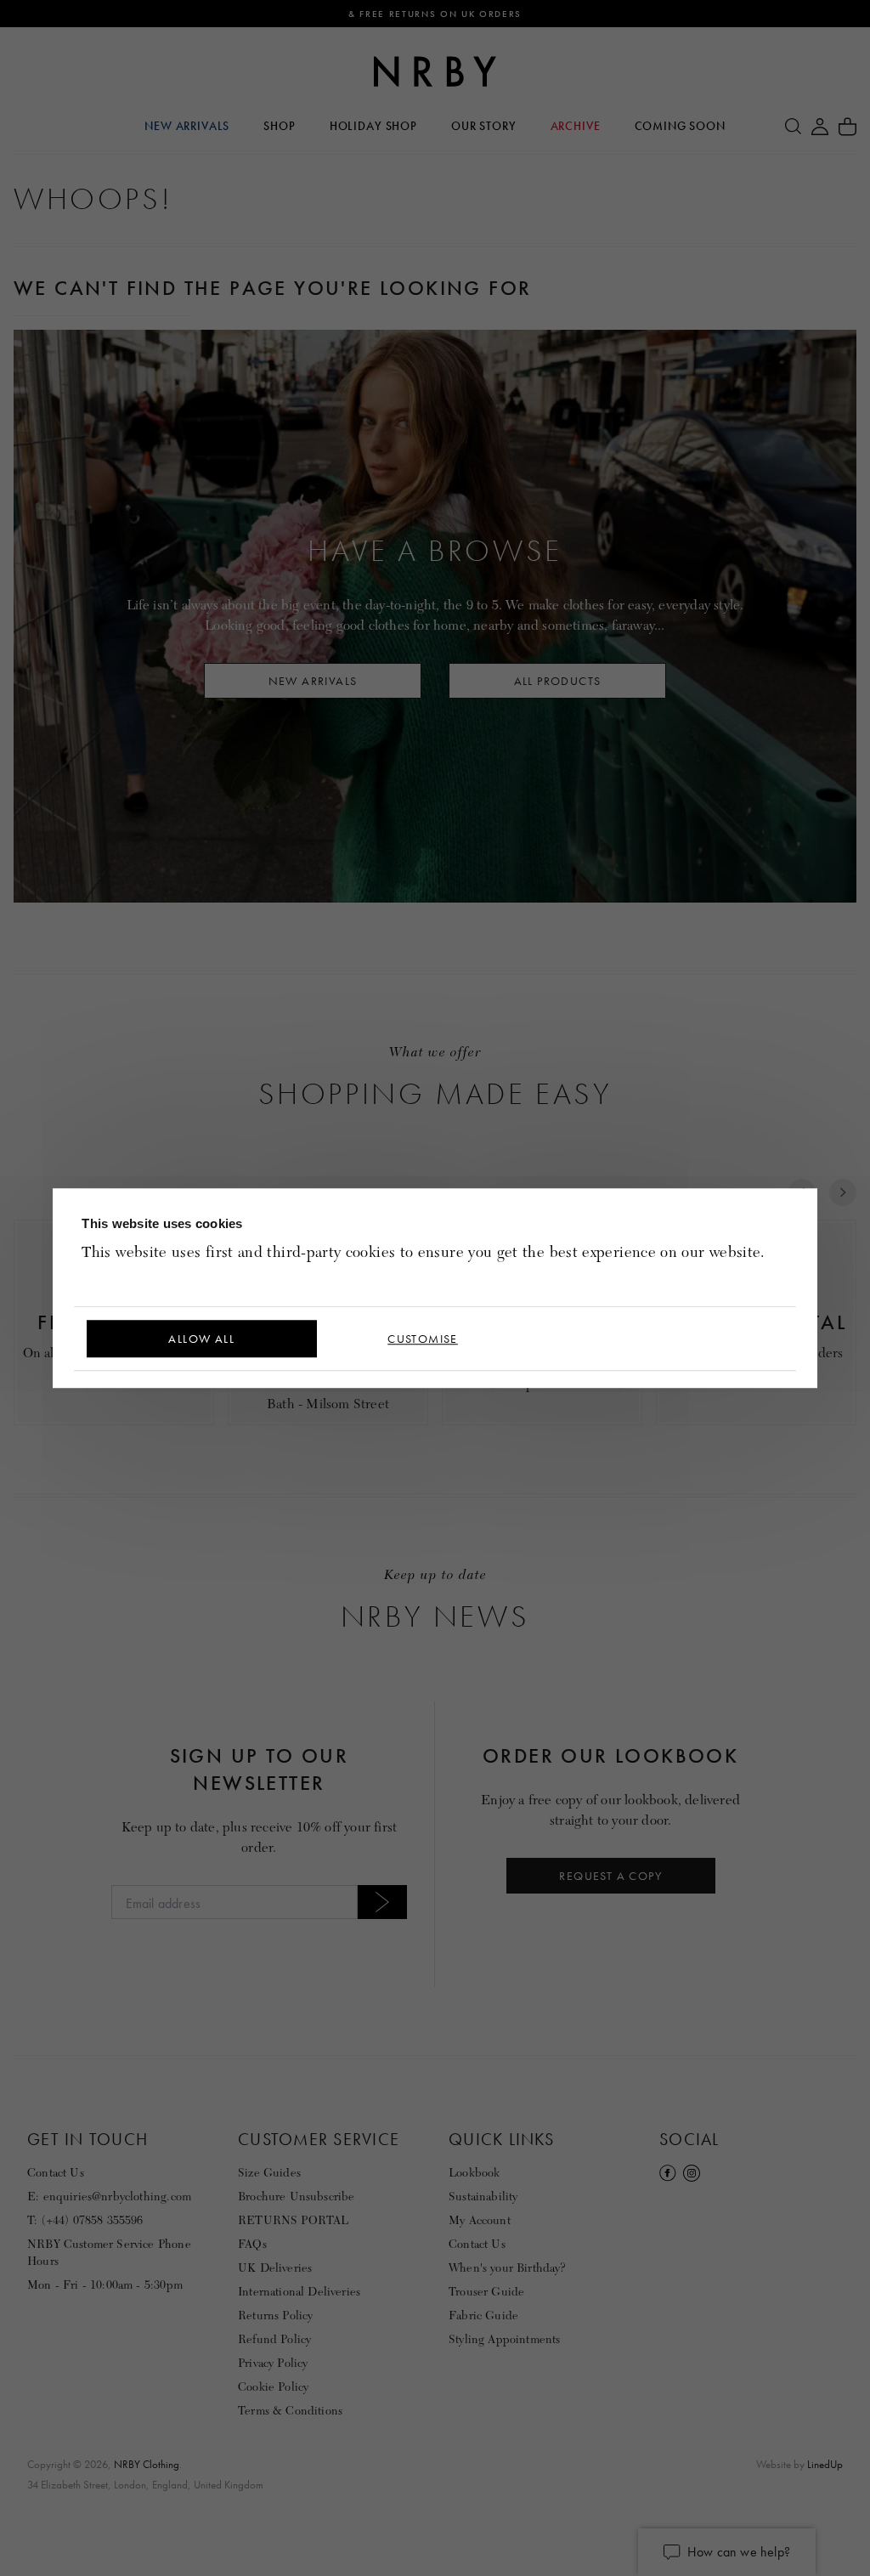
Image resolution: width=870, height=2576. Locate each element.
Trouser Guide (486, 2292)
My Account (480, 2220)
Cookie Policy (273, 2387)
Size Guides (269, 2173)
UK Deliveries (275, 2268)
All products (558, 681)
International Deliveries (299, 2292)
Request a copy (610, 1876)
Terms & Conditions (290, 2411)
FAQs (252, 2244)
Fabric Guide (483, 2316)
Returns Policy (275, 2316)
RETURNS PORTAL (293, 2220)
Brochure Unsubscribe (297, 2197)
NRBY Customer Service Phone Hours (109, 2253)
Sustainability (483, 2197)
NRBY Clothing (147, 2464)
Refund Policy (274, 2339)
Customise (423, 1339)
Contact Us (56, 2173)
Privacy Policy (273, 2363)
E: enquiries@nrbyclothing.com (109, 2197)
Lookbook (474, 2173)
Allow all (201, 1339)
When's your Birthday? (507, 2268)
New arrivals (313, 681)
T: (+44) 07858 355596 (85, 2220)
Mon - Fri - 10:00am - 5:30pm (105, 2285)
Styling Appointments (505, 2339)
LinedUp (825, 2464)
